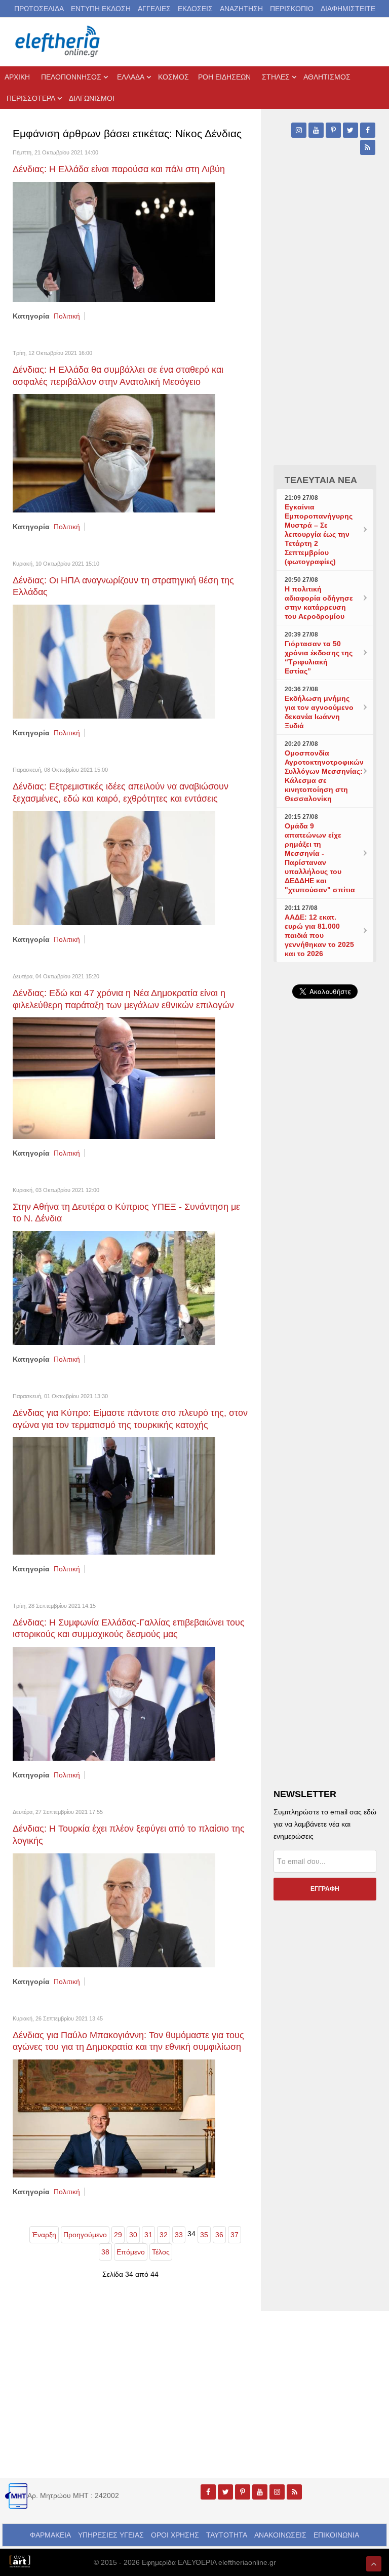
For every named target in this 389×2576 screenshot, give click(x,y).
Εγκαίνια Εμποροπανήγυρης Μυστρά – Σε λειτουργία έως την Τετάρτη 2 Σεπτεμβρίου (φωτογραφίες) (319, 534)
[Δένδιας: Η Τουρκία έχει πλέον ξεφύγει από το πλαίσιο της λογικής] (114, 1910)
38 (105, 2252)
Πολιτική (67, 316)
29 (118, 2235)
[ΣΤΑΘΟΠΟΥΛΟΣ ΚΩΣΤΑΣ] (20, 2560)
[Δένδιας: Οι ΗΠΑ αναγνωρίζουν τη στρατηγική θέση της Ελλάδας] (114, 661)
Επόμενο (131, 2252)
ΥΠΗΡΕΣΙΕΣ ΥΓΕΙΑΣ (111, 2535)
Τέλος (161, 2252)
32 (164, 2235)
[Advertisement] (325, 1227)
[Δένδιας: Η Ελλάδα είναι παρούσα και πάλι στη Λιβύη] (114, 241)
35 (204, 2235)
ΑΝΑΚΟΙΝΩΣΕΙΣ (280, 2535)
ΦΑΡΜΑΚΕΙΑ (50, 2535)
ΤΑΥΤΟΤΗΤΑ (227, 2535)
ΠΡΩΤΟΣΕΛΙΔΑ (39, 9)
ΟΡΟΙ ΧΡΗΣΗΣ (175, 2535)
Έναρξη (44, 2235)
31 (148, 2235)
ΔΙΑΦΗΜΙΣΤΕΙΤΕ (348, 9)
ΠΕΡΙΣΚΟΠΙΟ (292, 9)
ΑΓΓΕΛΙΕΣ (154, 9)
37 (235, 2235)
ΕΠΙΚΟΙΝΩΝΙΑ (336, 2535)
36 (219, 2235)
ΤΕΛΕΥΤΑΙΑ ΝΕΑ (321, 480)
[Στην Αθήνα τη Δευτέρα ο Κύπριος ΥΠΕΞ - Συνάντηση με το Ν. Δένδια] (114, 1287)
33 (179, 2235)
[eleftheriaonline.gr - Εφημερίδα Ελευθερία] (58, 42)
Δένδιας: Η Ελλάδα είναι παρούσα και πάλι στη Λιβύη (119, 169)
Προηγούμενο (85, 2235)
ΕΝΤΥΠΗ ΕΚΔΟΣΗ (101, 9)
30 (133, 2235)
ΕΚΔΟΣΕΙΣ (195, 9)
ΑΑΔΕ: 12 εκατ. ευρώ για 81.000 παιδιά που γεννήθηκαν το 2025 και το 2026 (319, 935)
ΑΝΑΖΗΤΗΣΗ (241, 9)
